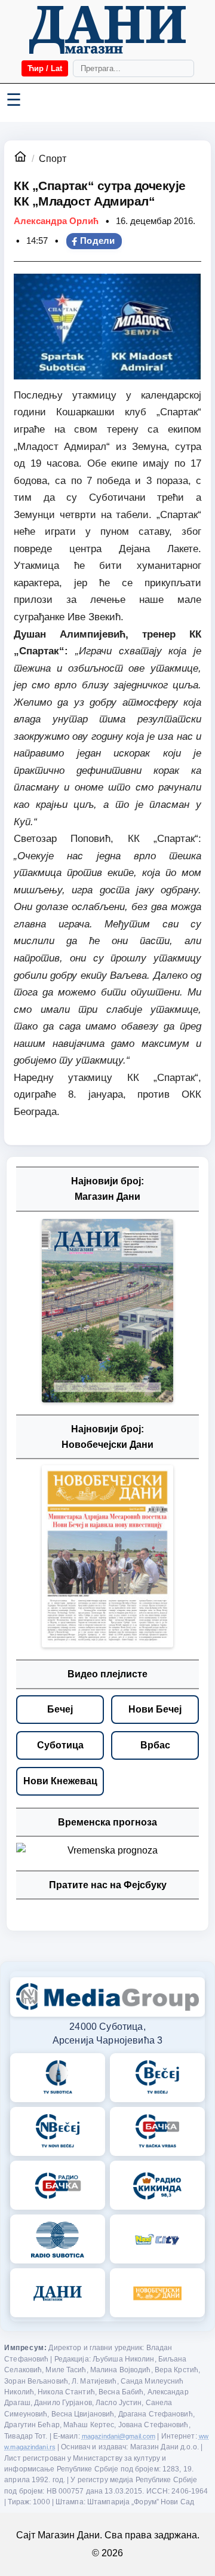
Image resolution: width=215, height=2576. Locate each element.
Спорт (53, 159)
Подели (98, 241)
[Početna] (107, 30)
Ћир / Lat (45, 68)
